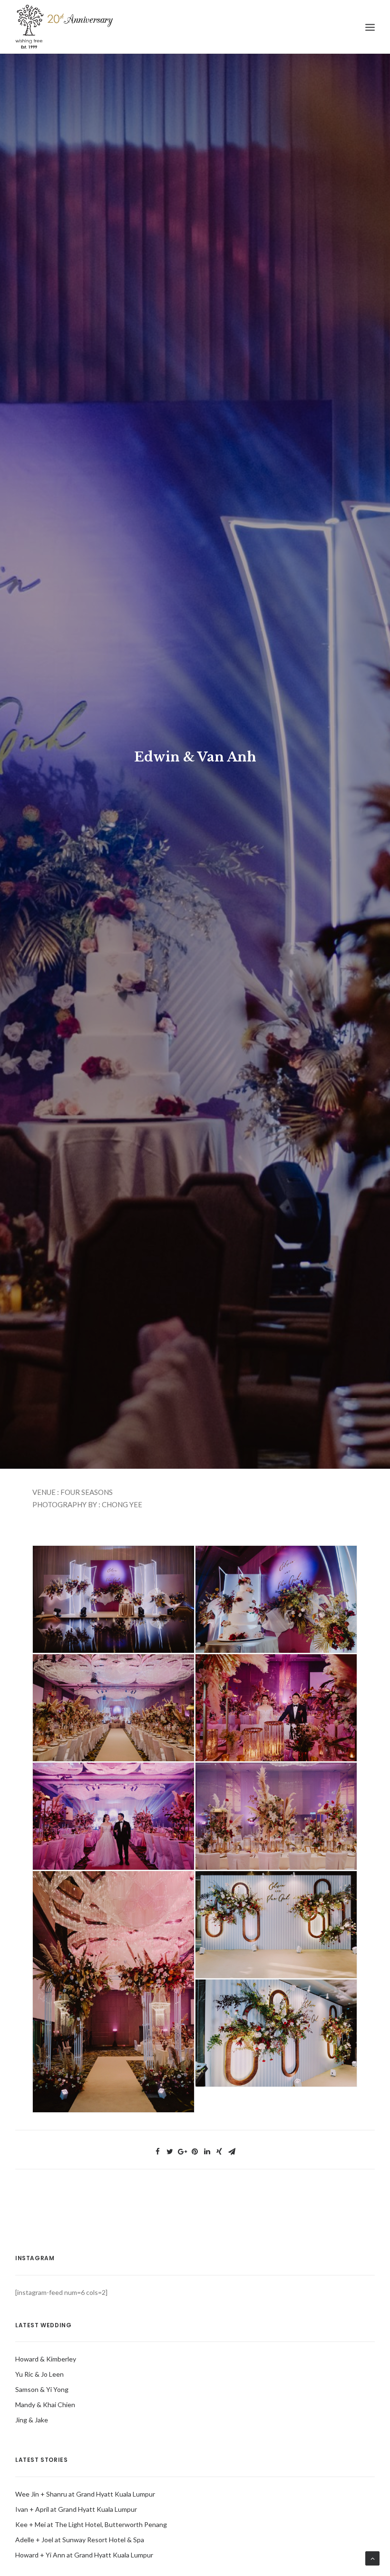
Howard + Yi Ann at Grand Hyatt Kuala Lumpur (84, 2555)
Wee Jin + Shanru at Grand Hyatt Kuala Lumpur (85, 2494)
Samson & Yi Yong (42, 2389)
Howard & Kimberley (46, 2359)
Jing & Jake (32, 2420)
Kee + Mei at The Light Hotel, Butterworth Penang (91, 2524)
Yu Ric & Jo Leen (39, 2374)
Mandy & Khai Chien (45, 2405)
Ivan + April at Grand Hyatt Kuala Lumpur (76, 2509)
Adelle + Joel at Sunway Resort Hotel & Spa (80, 2540)
